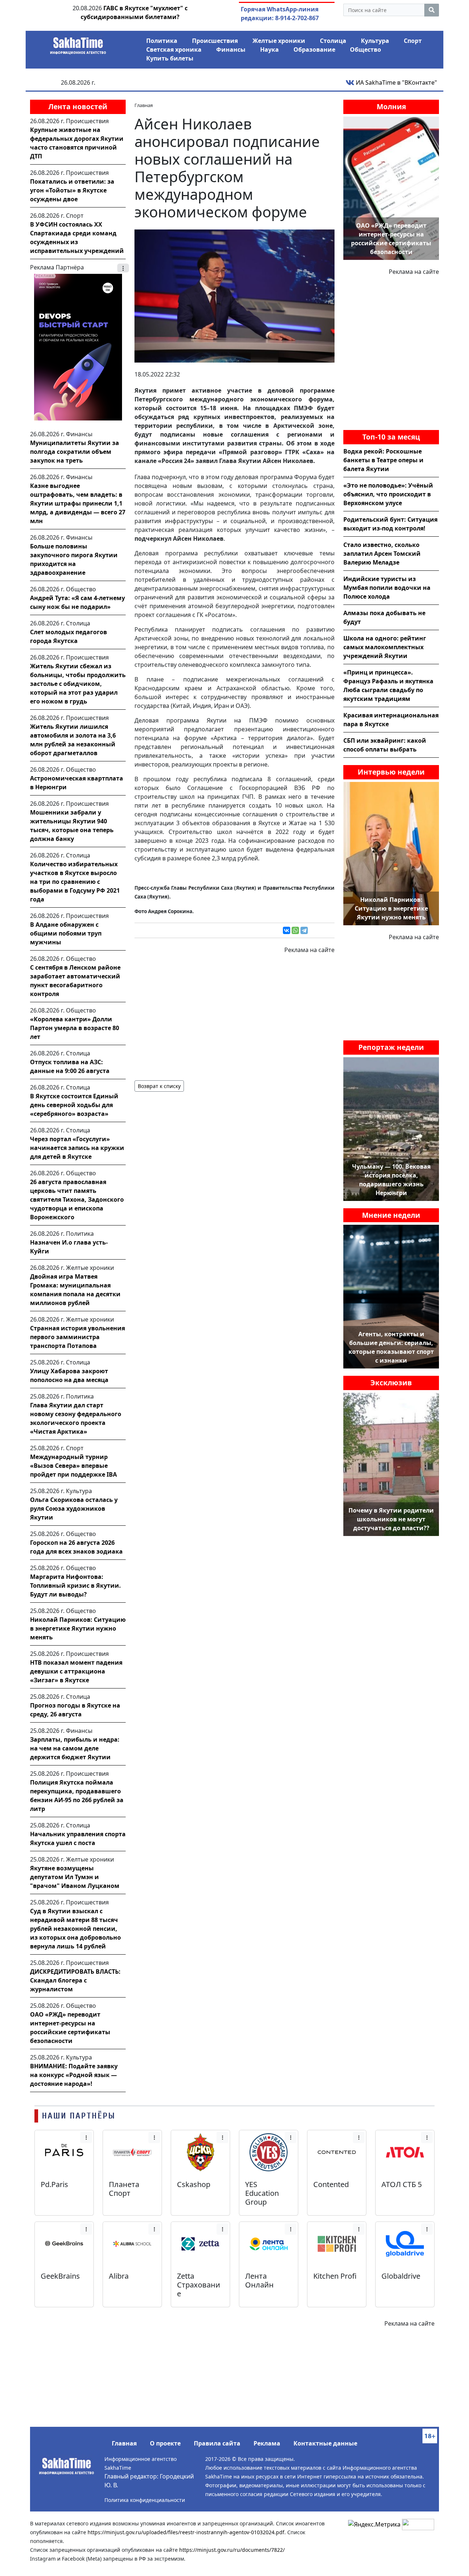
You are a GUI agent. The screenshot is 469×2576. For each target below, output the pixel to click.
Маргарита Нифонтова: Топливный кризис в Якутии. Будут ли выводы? (75, 1585)
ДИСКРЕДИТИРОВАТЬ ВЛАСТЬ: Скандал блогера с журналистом (75, 1980)
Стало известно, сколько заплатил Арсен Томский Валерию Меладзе (382, 554)
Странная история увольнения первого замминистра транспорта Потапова (77, 1337)
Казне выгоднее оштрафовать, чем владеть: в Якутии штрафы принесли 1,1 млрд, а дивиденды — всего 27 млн (78, 503)
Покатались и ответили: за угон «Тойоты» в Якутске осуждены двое (72, 190)
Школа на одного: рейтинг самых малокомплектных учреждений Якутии (385, 647)
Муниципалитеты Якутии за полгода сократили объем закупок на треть (75, 452)
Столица (333, 41)
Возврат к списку (159, 1086)
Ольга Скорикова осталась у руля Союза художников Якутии (74, 1509)
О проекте (165, 2443)
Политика (162, 41)
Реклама (267, 2443)
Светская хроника (174, 49)
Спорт (413, 41)
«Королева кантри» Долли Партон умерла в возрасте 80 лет (75, 1028)
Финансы (231, 49)
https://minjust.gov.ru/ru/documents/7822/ (232, 2550)
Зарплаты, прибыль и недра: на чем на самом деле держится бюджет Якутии (75, 1748)
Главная (124, 2443)
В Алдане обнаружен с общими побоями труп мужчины (66, 933)
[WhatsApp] (295, 930)
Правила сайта (217, 2443)
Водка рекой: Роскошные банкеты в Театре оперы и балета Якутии (383, 460)
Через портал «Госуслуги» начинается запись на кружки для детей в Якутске (77, 1148)
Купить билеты (170, 58)
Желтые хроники (279, 41)
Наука (269, 49)
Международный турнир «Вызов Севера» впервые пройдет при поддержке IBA (73, 1466)
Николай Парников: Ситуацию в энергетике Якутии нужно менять (78, 1628)
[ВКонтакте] (287, 930)
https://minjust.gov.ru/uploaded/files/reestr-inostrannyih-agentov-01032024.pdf (186, 2532)
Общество (365, 49)
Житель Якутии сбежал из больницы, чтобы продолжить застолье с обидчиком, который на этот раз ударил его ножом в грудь (78, 684)
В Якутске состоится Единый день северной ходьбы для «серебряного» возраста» (74, 1105)
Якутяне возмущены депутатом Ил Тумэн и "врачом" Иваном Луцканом (75, 1877)
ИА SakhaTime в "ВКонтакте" (396, 82)
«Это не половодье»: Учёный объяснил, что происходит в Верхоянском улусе (388, 494)
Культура (375, 41)
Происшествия (215, 41)
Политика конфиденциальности (145, 2500)
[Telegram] (304, 930)
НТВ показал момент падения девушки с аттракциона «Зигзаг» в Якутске (76, 1671)
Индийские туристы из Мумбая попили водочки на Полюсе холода (387, 588)
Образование (314, 49)
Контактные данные (325, 2443)
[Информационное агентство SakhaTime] (78, 43)
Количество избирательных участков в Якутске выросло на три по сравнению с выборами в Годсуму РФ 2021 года (75, 882)
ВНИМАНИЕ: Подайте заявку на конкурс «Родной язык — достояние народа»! (74, 2075)
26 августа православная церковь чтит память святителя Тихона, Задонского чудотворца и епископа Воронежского (77, 1199)
